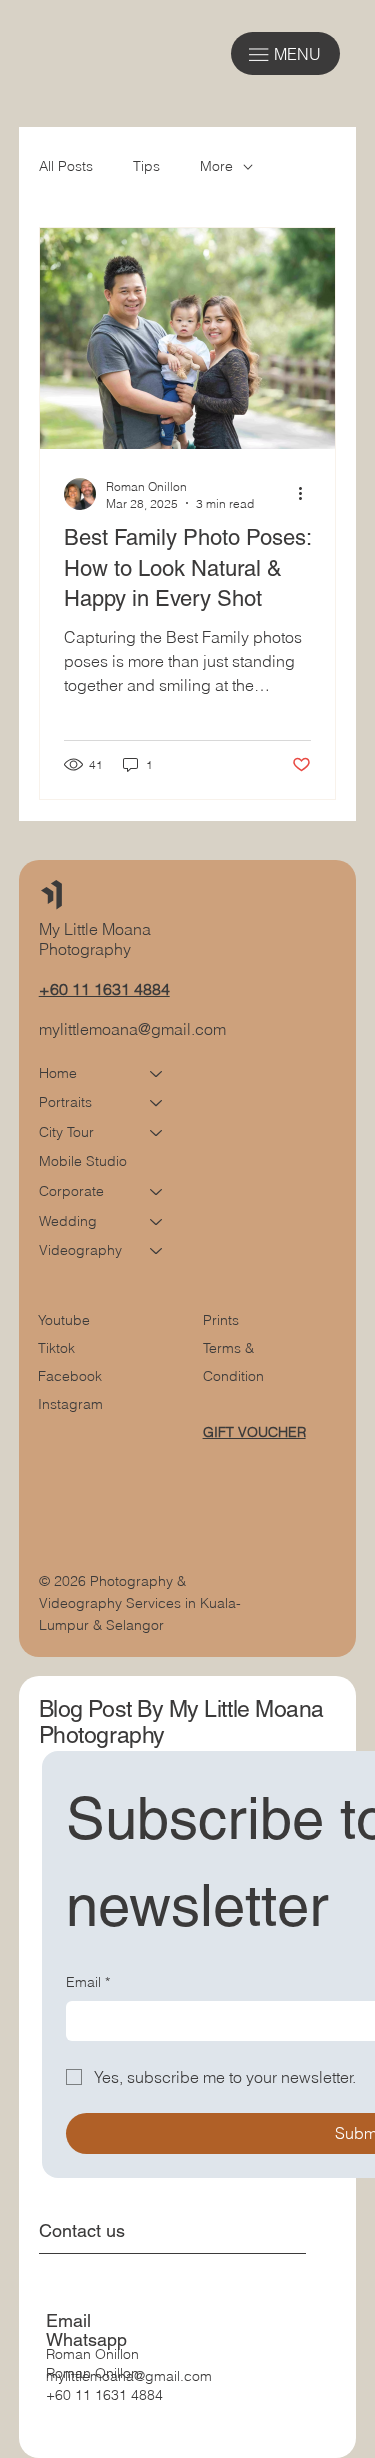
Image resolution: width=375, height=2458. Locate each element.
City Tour (66, 1132)
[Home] (157, 1074)
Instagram (70, 1404)
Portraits (65, 1102)
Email (88, 1982)
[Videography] (157, 1251)
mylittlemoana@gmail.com (132, 1029)
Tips (146, 166)
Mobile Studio (83, 1161)
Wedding (68, 1221)
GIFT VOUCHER (254, 1432)
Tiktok (56, 1348)
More (216, 166)
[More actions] (308, 494)
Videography (80, 1250)
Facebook (70, 1376)
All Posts (66, 166)
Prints (221, 1320)
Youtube (64, 1320)
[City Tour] (157, 1133)
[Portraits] (157, 1103)
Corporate (71, 1191)
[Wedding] (157, 1222)
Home (58, 1073)
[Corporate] (157, 1192)
